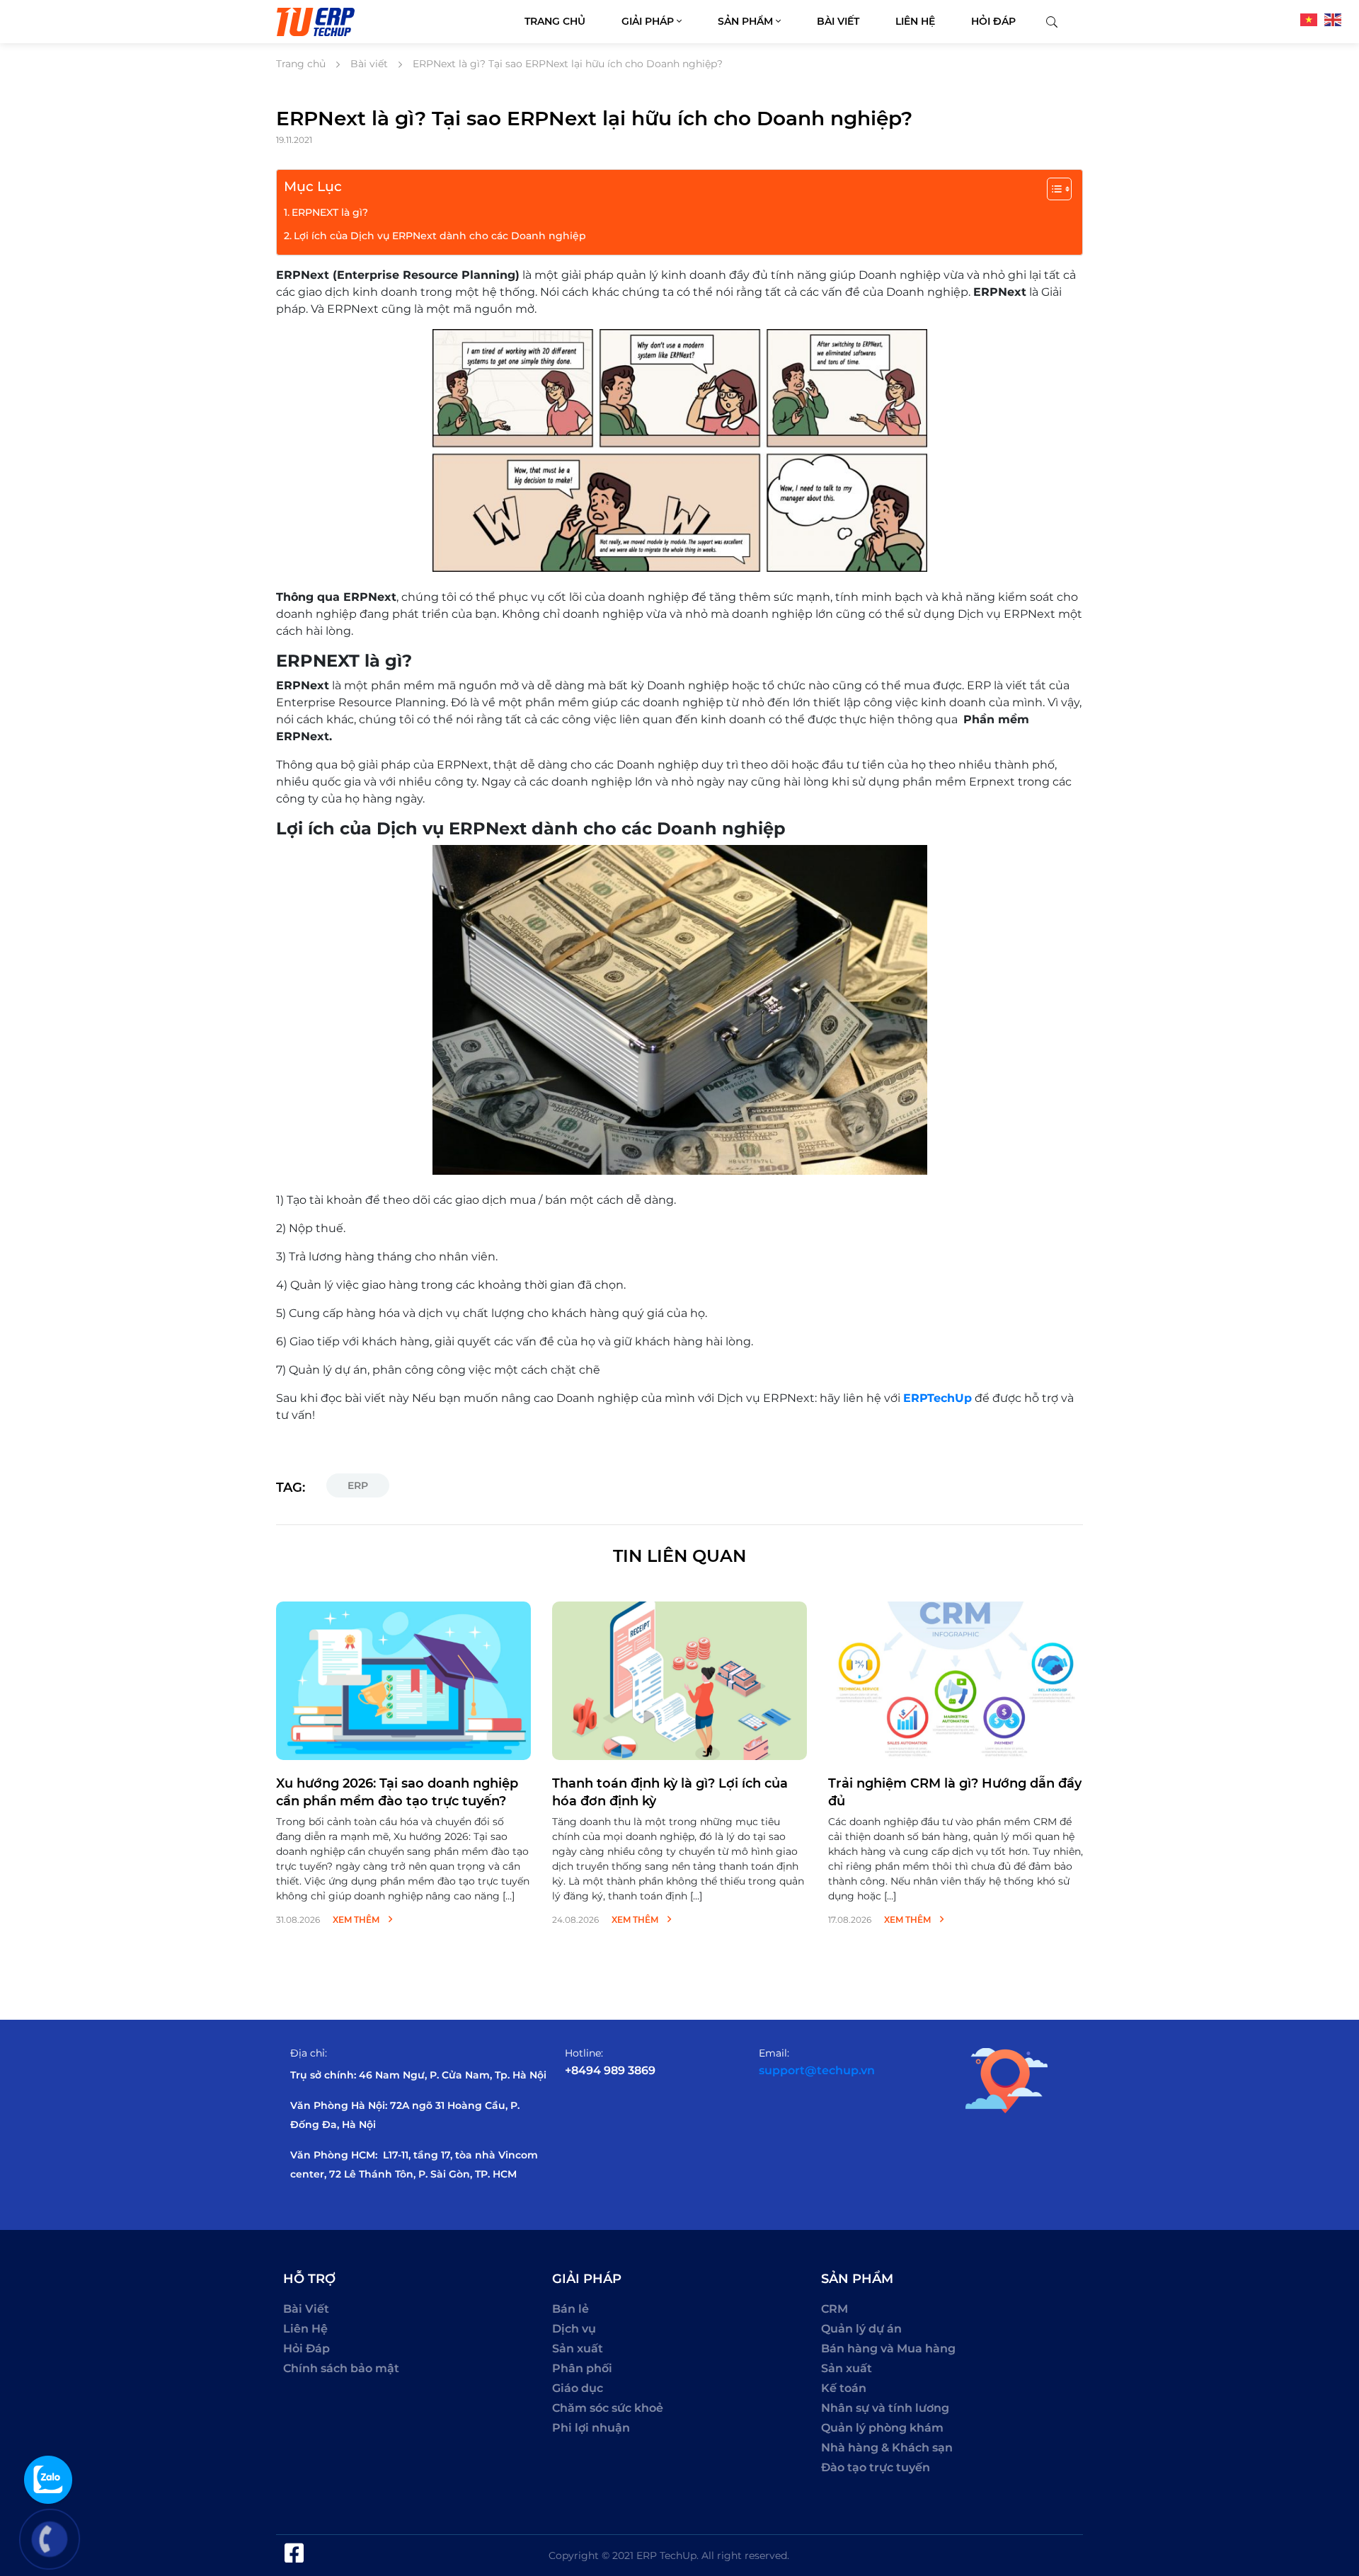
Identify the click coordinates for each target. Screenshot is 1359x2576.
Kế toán (844, 2388)
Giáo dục (578, 2388)
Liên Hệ (305, 2329)
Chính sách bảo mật (341, 2368)
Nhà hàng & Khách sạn (887, 2448)
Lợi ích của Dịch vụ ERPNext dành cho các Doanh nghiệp (440, 236)
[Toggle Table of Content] (1052, 189)
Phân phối (582, 2368)
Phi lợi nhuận (591, 2428)
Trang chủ (555, 21)
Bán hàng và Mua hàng (888, 2348)
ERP (358, 1485)
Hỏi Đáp (306, 2348)
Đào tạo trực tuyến (876, 2467)
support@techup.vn (817, 2070)
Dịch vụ (574, 2329)
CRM (835, 2309)
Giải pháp (649, 21)
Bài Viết (306, 2309)
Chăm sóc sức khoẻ (608, 2408)
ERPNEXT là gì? (330, 212)
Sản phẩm (747, 21)
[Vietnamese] (1312, 19)
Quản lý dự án (861, 2329)
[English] (1336, 19)
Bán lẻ (570, 2309)
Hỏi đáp (993, 21)
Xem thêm (357, 1920)
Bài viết (838, 21)
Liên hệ (915, 21)
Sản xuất (578, 2348)
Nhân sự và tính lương (885, 2408)
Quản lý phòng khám (882, 2428)
